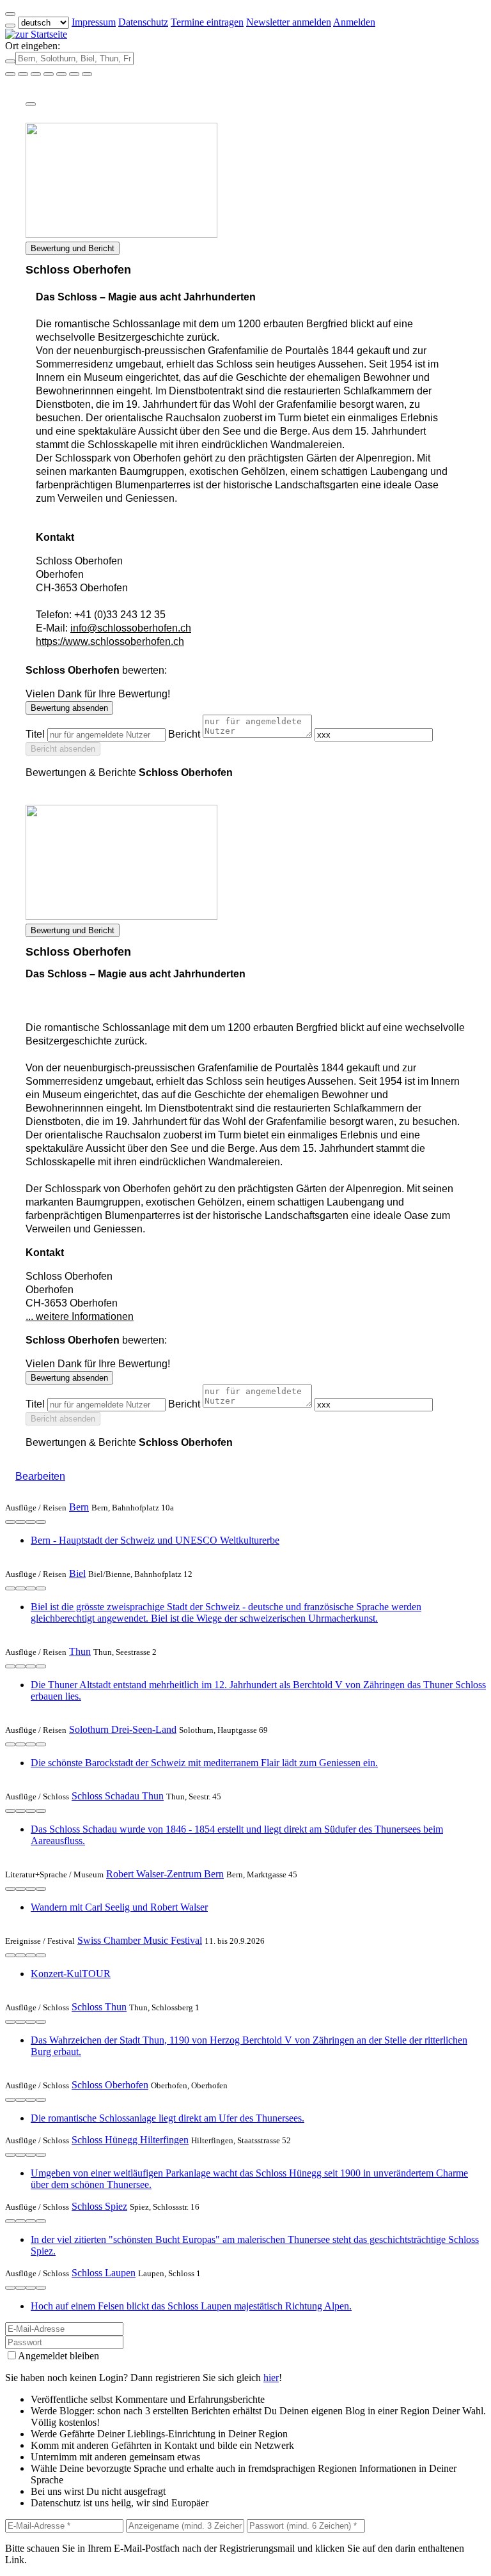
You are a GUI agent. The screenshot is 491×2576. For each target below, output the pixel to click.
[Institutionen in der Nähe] (10, 1522)
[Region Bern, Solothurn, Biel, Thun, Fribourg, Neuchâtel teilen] (61, 74)
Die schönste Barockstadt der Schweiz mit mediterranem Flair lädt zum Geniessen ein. (204, 1763)
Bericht (184, 734)
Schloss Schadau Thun (118, 1796)
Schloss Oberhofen (110, 2085)
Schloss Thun (99, 2007)
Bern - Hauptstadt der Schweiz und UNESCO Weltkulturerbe (155, 1540)
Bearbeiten (40, 1476)
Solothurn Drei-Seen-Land (123, 1729)
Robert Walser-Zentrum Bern (165, 1874)
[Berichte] (41, 1522)
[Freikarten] (23, 74)
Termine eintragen (207, 22)
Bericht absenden (63, 749)
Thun (80, 1651)
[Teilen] (31, 104)
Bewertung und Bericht (73, 248)
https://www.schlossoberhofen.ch (110, 641)
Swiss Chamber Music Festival (140, 1940)
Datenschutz (143, 22)
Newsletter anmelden (289, 22)
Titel (35, 734)
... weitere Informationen (80, 1316)
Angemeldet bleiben (58, 2356)
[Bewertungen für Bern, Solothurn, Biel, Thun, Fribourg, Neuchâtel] (74, 74)
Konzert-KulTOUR (71, 1974)
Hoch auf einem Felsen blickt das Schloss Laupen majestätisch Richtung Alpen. (191, 2306)
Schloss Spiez (99, 2206)
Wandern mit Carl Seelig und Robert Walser (119, 1907)
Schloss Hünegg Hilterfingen (130, 2140)
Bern (79, 1507)
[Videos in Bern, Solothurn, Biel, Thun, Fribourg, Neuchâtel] (36, 74)
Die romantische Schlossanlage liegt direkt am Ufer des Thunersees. (168, 2118)
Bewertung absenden (69, 708)
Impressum (94, 22)
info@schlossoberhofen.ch (131, 628)
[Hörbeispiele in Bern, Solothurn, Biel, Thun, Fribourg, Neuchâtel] (49, 74)
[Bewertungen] (31, 1522)
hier (271, 2378)
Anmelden (354, 22)
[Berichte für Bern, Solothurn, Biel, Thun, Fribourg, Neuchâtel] (87, 74)
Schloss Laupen (104, 2273)
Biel (77, 1573)
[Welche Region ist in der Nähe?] (10, 74)
